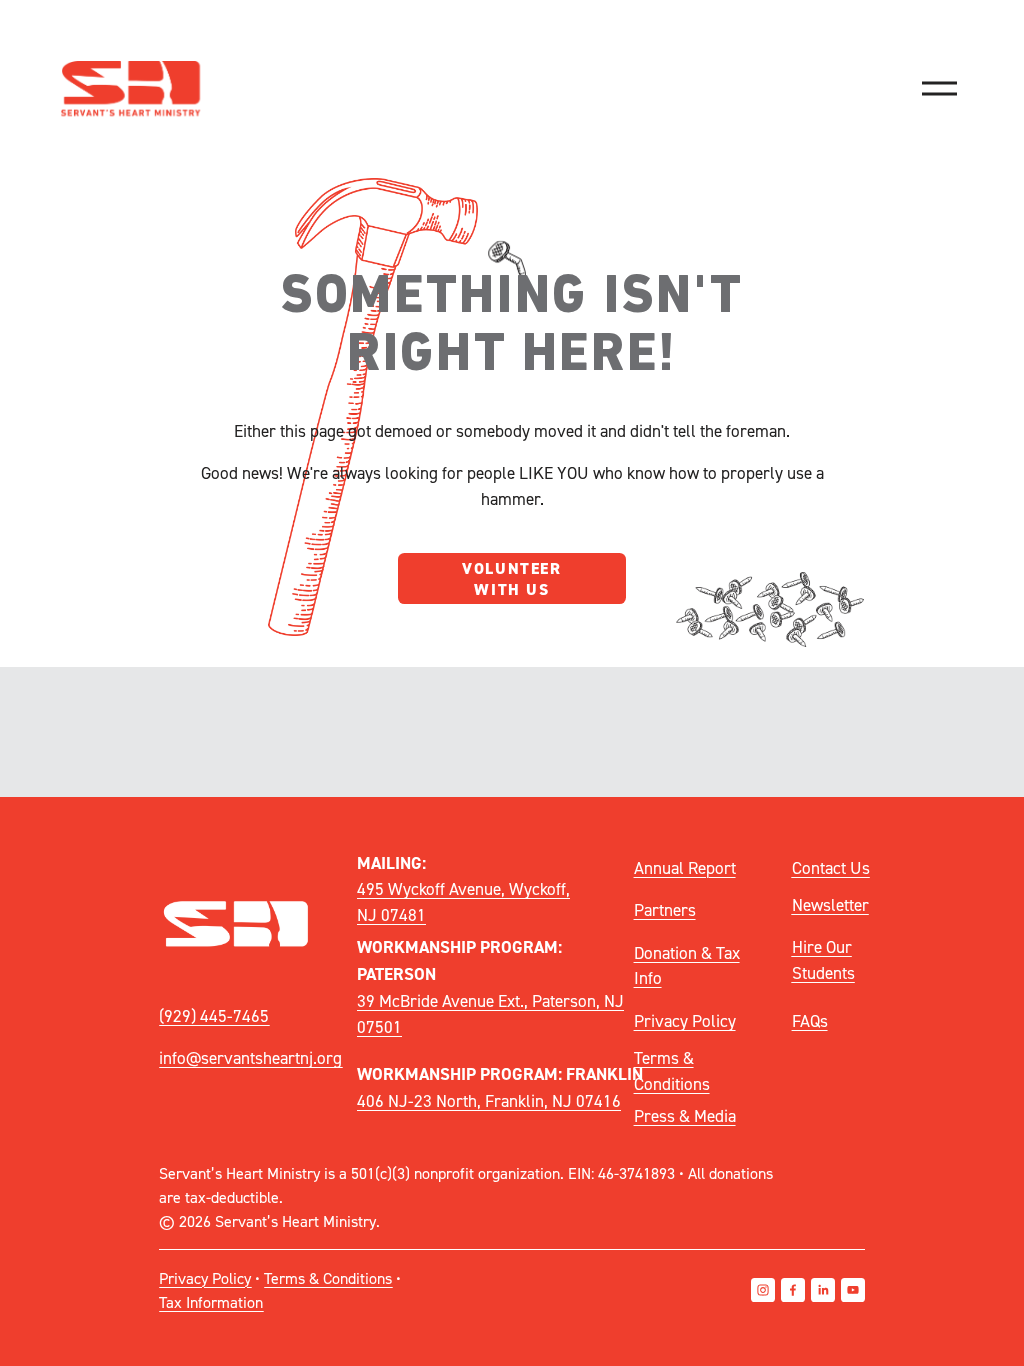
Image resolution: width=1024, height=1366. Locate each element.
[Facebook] (793, 1290)
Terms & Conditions (672, 1070)
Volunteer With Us (511, 579)
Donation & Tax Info (687, 965)
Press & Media (685, 1115)
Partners (665, 909)
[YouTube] (853, 1290)
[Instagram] (763, 1290)
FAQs (810, 1020)
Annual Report (685, 867)
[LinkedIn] (823, 1290)
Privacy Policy (685, 1020)
